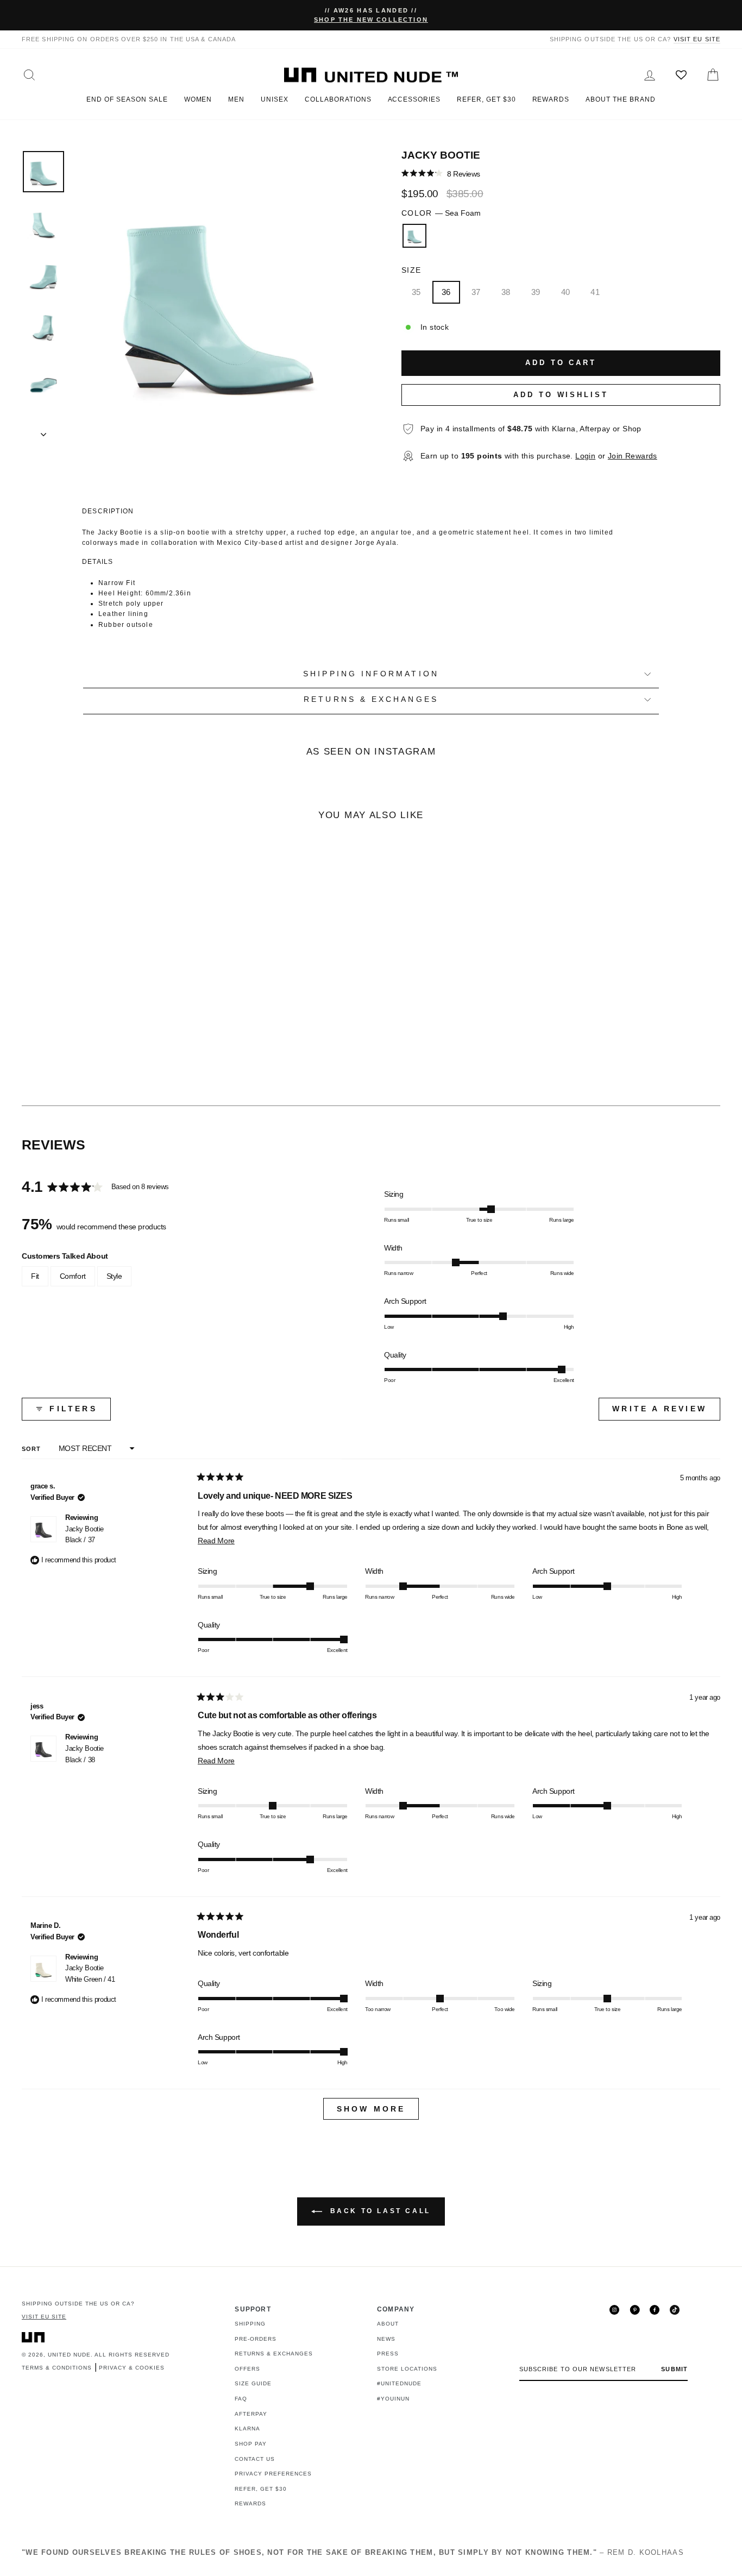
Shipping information (371, 674)
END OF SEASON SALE (127, 99)
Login (585, 456)
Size (411, 270)
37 (476, 292)
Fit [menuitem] (35, 1276)
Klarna (247, 2429)
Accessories (414, 99)
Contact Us (255, 2459)
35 (416, 292)
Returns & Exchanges (274, 2354)
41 (595, 292)
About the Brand (620, 99)
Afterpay (251, 2414)
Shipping (250, 2324)
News (386, 2339)
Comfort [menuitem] (73, 1276)
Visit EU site (697, 39)
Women (198, 99)
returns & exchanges (371, 699)
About (388, 2324)
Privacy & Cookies (132, 2368)
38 (506, 292)
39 (536, 292)
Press (388, 2354)
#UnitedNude (399, 2383)
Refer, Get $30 (486, 99)
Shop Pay (251, 2444)
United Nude (69, 2355)
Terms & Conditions (57, 2368)
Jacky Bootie (84, 1535)
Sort (33, 1449)
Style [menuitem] (114, 1276)
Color (441, 213)
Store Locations (407, 2369)
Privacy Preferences (273, 2474)
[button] (441, 174)
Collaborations (338, 99)
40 (566, 292)
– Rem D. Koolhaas (353, 2552)
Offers (247, 2369)
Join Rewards (633, 456)
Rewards (551, 99)
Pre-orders (256, 2339)
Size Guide (253, 2383)
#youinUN (393, 2399)
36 (446, 292)
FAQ (241, 2399)
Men (236, 99)
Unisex (275, 99)
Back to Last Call (379, 2211)
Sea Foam (414, 236)
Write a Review (666, 1412)
